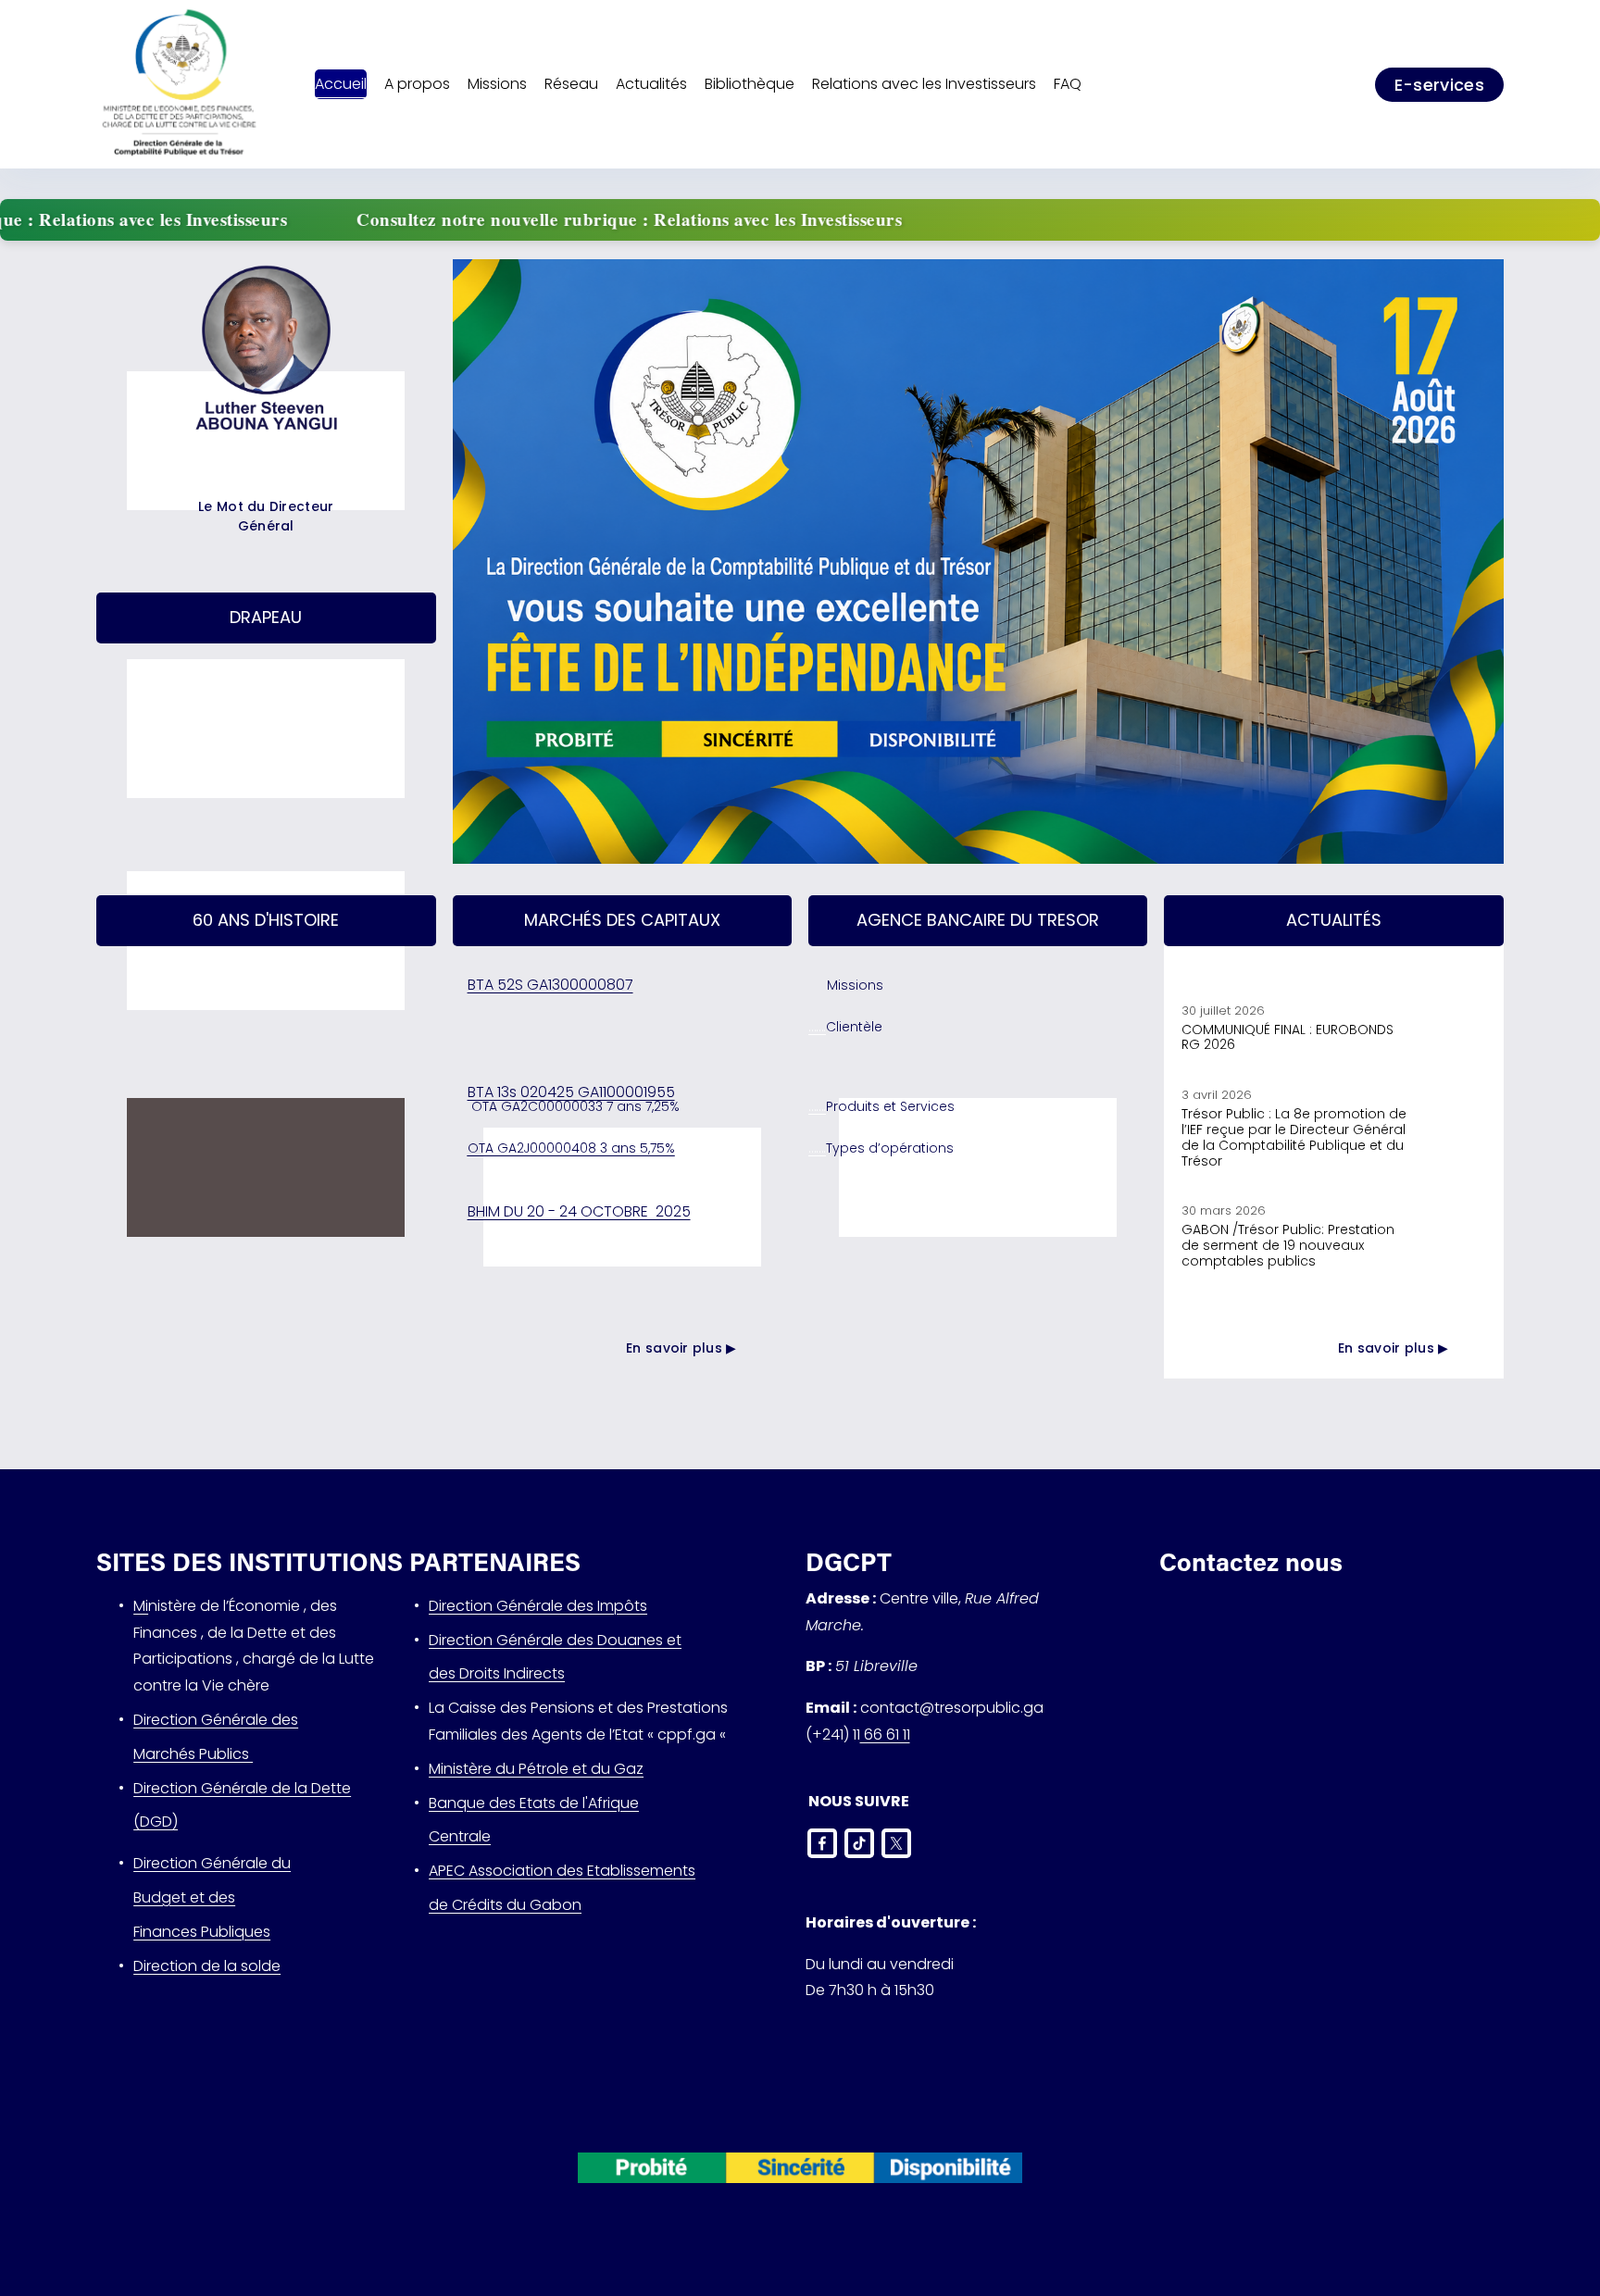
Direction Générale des (216, 1720)
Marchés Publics (193, 1754)
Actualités (651, 84)
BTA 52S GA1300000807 (550, 985)
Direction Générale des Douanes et (555, 1640)
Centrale (460, 1836)
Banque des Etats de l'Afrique (534, 1803)
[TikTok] (859, 1843)
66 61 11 (885, 1734)
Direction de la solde (207, 1966)
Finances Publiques (202, 1932)
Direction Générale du (212, 1863)
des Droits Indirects (497, 1673)
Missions (855, 985)
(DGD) (156, 1822)
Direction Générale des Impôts (538, 1606)
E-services (1440, 85)
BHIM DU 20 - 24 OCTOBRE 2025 (579, 1211)
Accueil (341, 84)
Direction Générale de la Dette (242, 1788)
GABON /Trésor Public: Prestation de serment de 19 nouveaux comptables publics (1288, 1245)
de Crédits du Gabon (505, 1905)
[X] (896, 1843)
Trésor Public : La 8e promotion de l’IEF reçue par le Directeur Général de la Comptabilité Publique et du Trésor (1294, 1137)
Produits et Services (890, 1106)
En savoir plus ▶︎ (681, 1348)
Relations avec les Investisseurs (924, 84)
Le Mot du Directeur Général (266, 516)
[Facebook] (822, 1843)
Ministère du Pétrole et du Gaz (536, 1769)
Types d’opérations (890, 1148)
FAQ (1069, 84)
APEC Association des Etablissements (562, 1871)
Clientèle (854, 1027)
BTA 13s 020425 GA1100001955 (571, 1092)
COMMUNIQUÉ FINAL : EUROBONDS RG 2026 (1287, 1037)
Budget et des (184, 1897)
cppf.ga (687, 1734)
